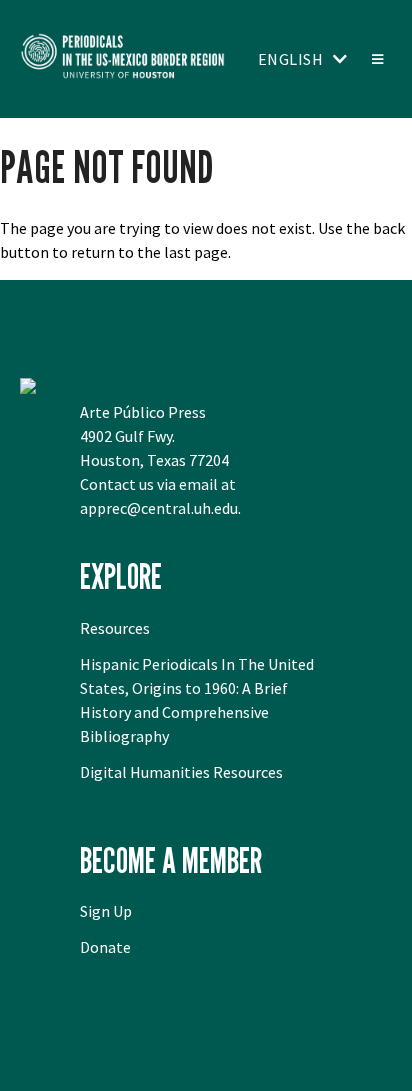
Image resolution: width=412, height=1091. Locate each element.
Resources (115, 628)
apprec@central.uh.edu (159, 508)
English (291, 59)
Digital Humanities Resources (181, 772)
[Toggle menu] (376, 59)
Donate (105, 947)
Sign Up (106, 911)
